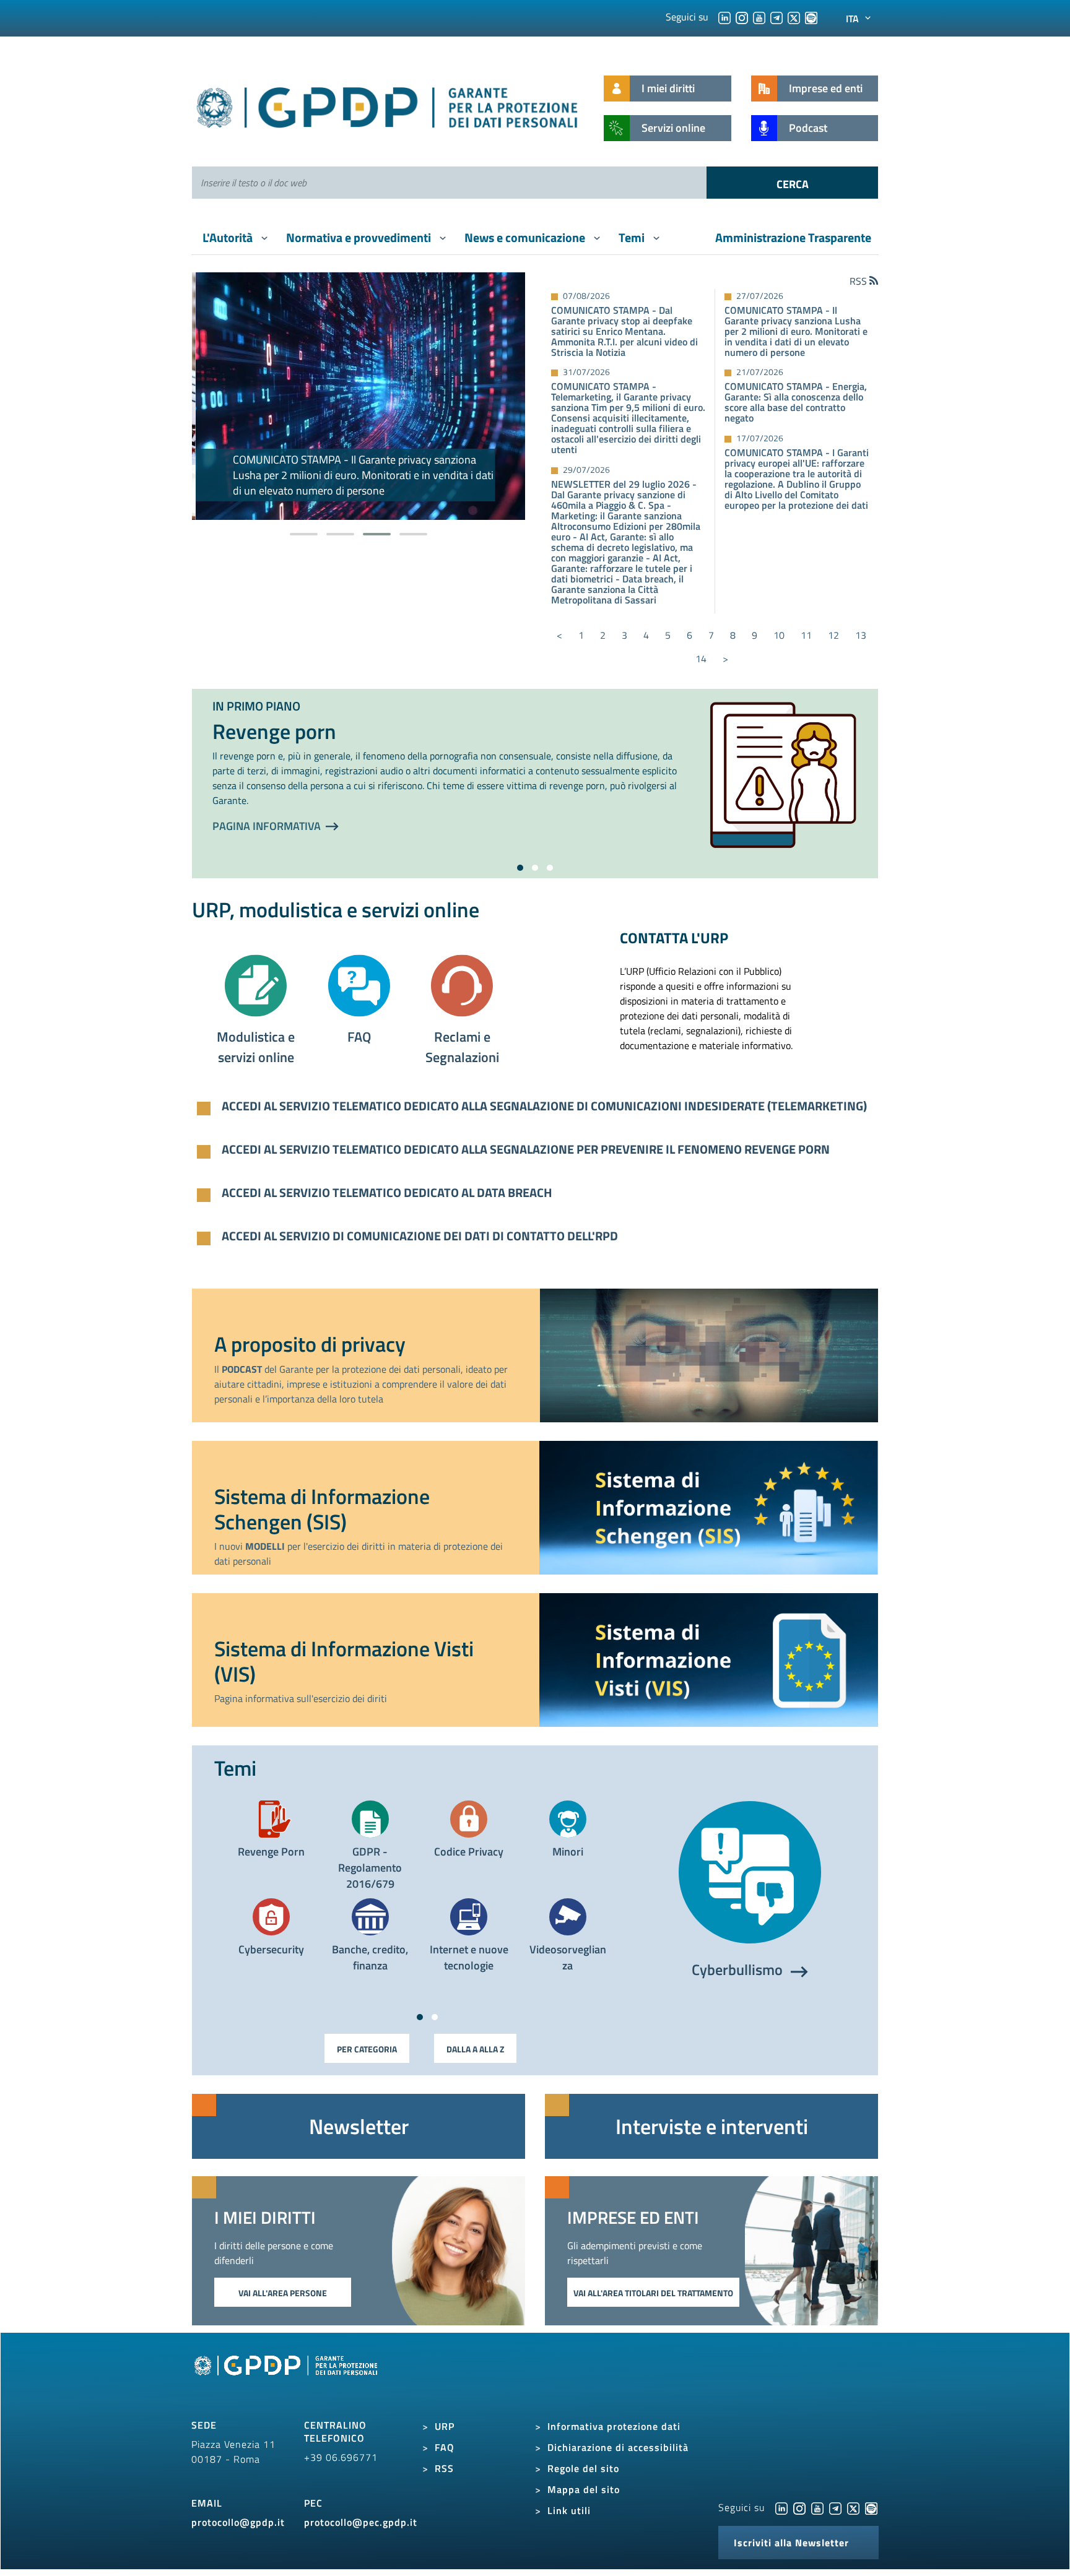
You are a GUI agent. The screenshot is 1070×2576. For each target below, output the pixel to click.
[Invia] (792, 183)
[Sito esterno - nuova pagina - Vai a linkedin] (781, 2507)
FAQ (359, 1037)
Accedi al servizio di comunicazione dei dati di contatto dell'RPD (420, 1236)
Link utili (569, 2510)
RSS (444, 2468)
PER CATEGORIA (367, 2049)
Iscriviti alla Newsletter (791, 2543)
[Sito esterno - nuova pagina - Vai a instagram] (799, 2507)
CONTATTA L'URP (674, 938)
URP (445, 2426)
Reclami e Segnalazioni (462, 1047)
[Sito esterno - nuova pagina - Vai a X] (853, 2507)
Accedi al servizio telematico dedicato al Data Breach (387, 1193)
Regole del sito (583, 2468)
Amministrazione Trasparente (793, 237)
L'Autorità (229, 237)
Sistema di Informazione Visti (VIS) (344, 1661)
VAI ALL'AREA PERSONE (283, 2293)
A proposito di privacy (310, 1344)
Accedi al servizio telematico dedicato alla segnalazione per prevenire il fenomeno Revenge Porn (526, 1149)
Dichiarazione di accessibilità (618, 2447)
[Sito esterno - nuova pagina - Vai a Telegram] (835, 2507)
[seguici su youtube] (759, 17)
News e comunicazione (526, 237)
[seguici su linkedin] (724, 17)
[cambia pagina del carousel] (304, 534)
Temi (633, 237)
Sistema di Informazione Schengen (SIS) (322, 1509)
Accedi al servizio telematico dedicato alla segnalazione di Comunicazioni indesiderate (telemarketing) (544, 1106)
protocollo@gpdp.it (238, 2522)
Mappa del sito (584, 2489)
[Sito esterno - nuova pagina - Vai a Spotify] (871, 2507)
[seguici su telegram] (776, 17)
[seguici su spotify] (811, 17)
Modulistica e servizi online (256, 1047)
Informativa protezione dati (614, 2426)
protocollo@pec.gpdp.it (361, 2522)
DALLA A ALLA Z (475, 2049)
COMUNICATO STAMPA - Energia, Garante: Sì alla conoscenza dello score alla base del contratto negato (796, 402)
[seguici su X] (794, 17)
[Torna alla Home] (388, 105)
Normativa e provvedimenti (360, 237)
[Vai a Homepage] (287, 2379)
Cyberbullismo (739, 1969)
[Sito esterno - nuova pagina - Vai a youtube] (817, 2507)
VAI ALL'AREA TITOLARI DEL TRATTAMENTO (653, 2293)
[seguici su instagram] (742, 17)
